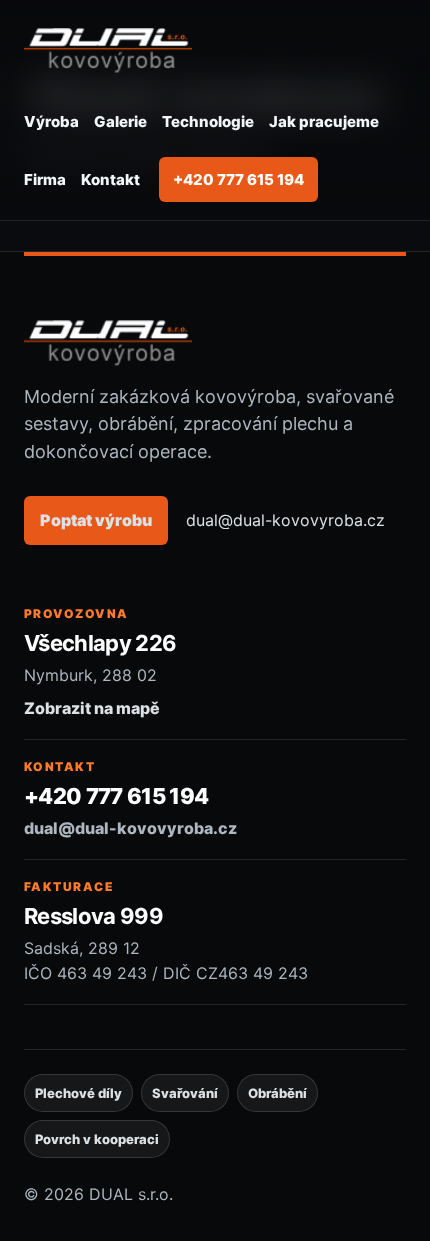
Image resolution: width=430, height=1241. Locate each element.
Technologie (208, 121)
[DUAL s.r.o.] (108, 48)
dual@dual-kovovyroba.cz (285, 520)
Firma (45, 179)
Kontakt (110, 179)
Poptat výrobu (96, 520)
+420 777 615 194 (238, 179)
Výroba (51, 121)
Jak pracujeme (324, 121)
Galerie (120, 121)
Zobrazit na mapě (92, 708)
